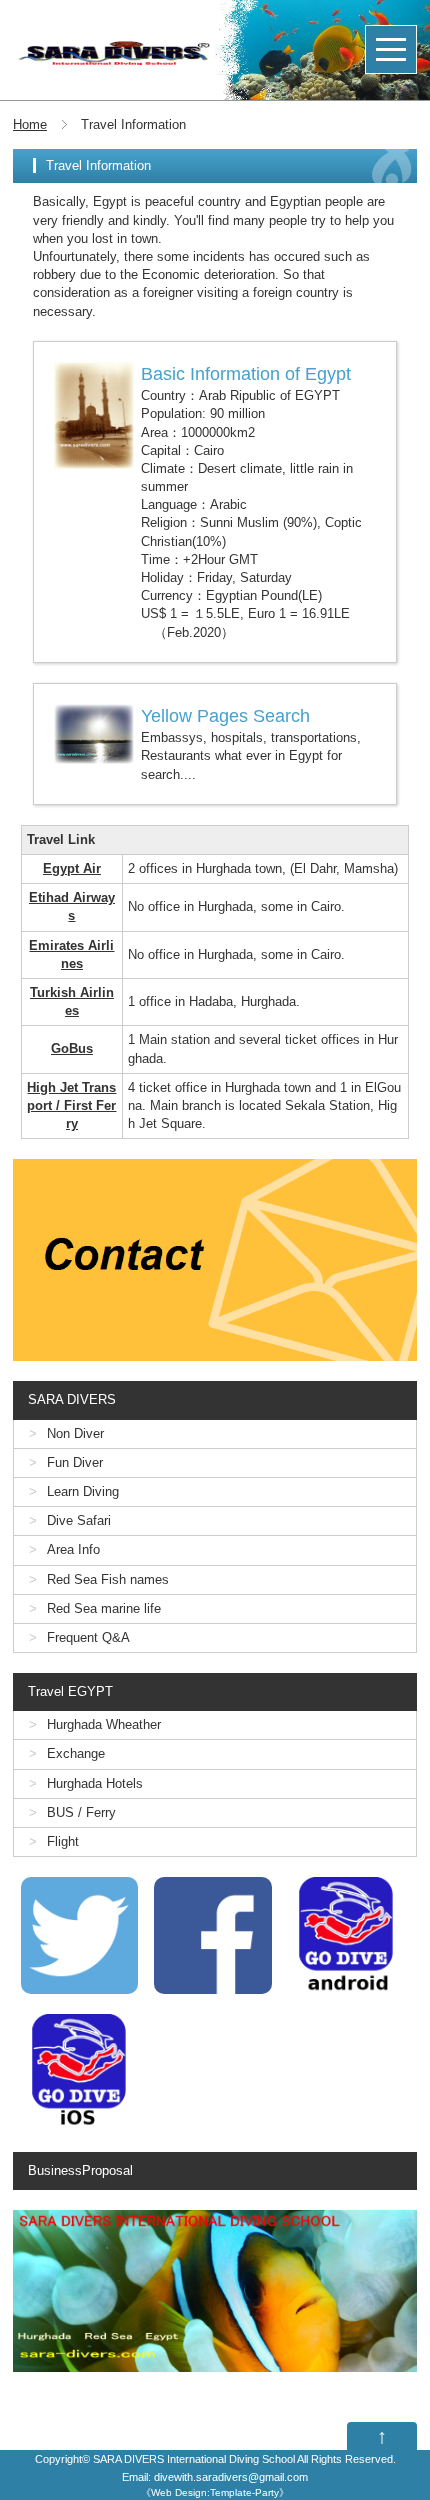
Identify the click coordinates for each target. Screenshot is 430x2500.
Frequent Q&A (88, 1637)
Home (30, 124)
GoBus (72, 1048)
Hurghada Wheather (104, 1724)
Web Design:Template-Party (215, 2492)
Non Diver (75, 1433)
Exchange (76, 1753)
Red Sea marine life (104, 1608)
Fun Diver (75, 1462)
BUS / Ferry (81, 1812)
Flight (63, 1841)
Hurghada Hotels (95, 1783)
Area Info (73, 1549)
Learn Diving (83, 1491)
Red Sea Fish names (108, 1579)
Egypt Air (72, 868)
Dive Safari (79, 1520)
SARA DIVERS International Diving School (194, 2459)
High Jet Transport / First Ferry (71, 1105)
